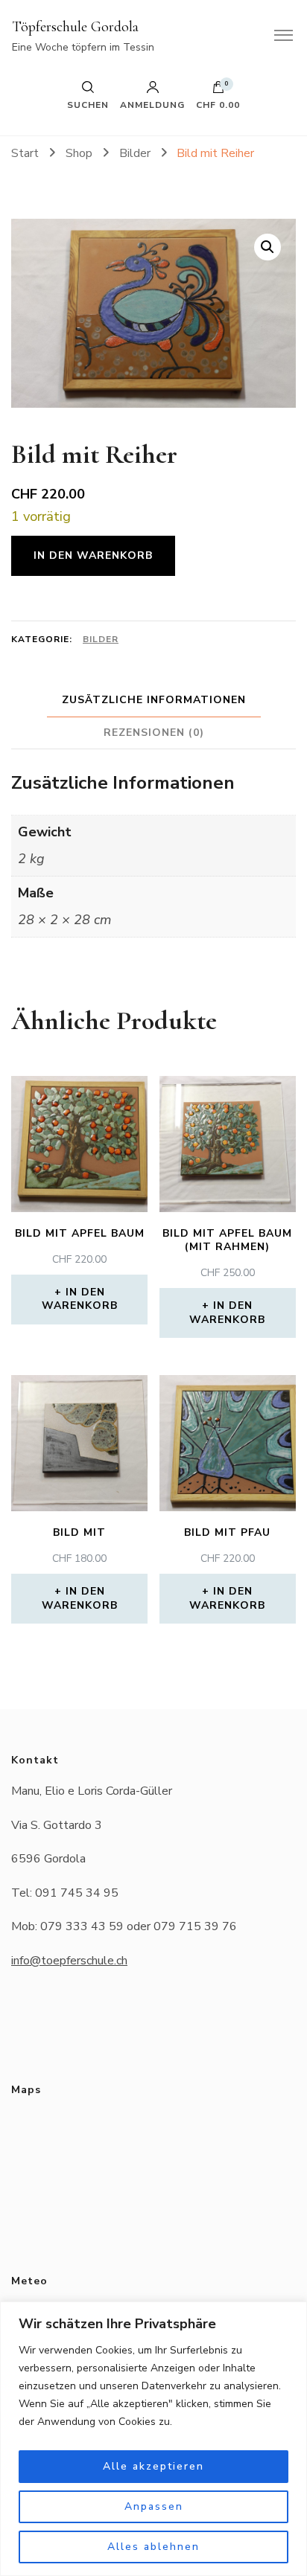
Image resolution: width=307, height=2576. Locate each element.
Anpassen (154, 2506)
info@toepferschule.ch (69, 1961)
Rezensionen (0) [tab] (154, 733)
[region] (153, 2439)
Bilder (101, 639)
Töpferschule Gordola (75, 27)
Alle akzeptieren (153, 2466)
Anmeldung (152, 104)
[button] (268, 247)
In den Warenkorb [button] (80, 1299)
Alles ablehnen (153, 2547)
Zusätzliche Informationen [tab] (154, 700)
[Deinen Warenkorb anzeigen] (218, 91)
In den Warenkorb (93, 555)
